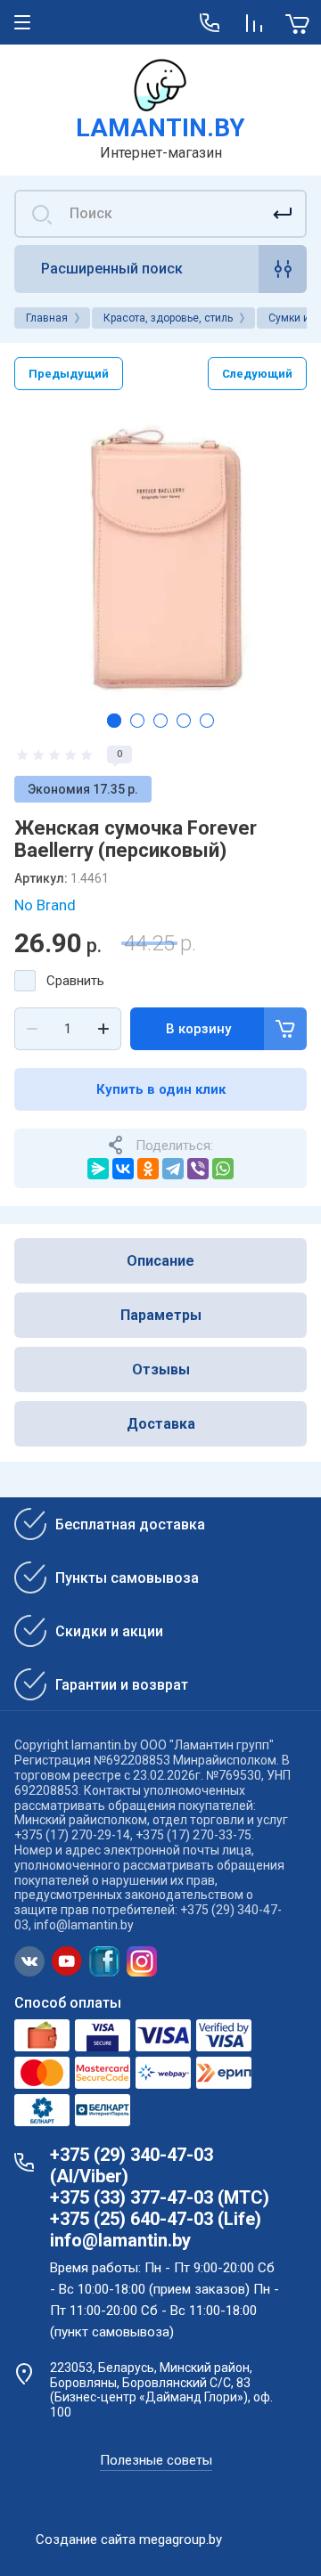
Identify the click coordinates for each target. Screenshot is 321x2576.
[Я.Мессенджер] (98, 1169)
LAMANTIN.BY (160, 128)
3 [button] (160, 721)
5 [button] (207, 721)
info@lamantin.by (120, 2240)
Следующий (257, 374)
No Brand (45, 905)
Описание (160, 1261)
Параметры (161, 1315)
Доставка (161, 1424)
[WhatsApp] (223, 1169)
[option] (160, 554)
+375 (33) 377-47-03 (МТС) (160, 2197)
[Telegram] (173, 1169)
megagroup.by (181, 2539)
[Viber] (198, 1169)
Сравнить (75, 981)
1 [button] (114, 721)
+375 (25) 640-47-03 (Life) (156, 2219)
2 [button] (137, 721)
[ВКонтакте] (123, 1169)
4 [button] (184, 721)
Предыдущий (69, 374)
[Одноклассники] (148, 1169)
